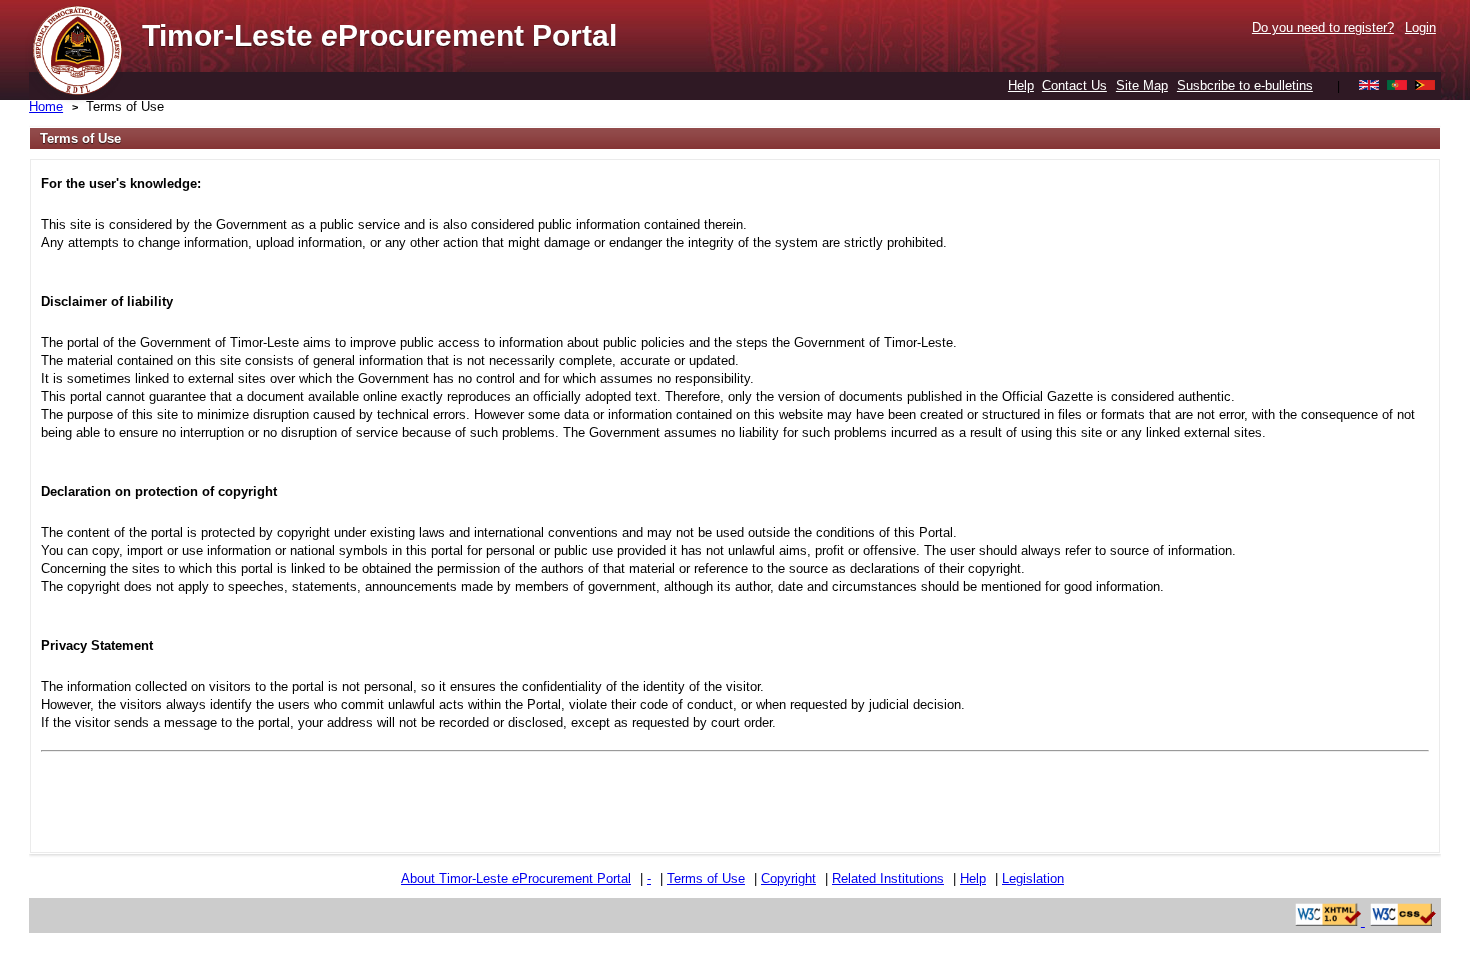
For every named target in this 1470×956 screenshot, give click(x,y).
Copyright (788, 878)
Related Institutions (888, 878)
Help (1021, 85)
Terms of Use (125, 106)
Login (1420, 27)
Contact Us (1074, 85)
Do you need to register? (1323, 27)
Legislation (1033, 878)
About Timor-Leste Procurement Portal (516, 878)
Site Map (1142, 85)
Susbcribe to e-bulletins (1245, 85)
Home (46, 106)
